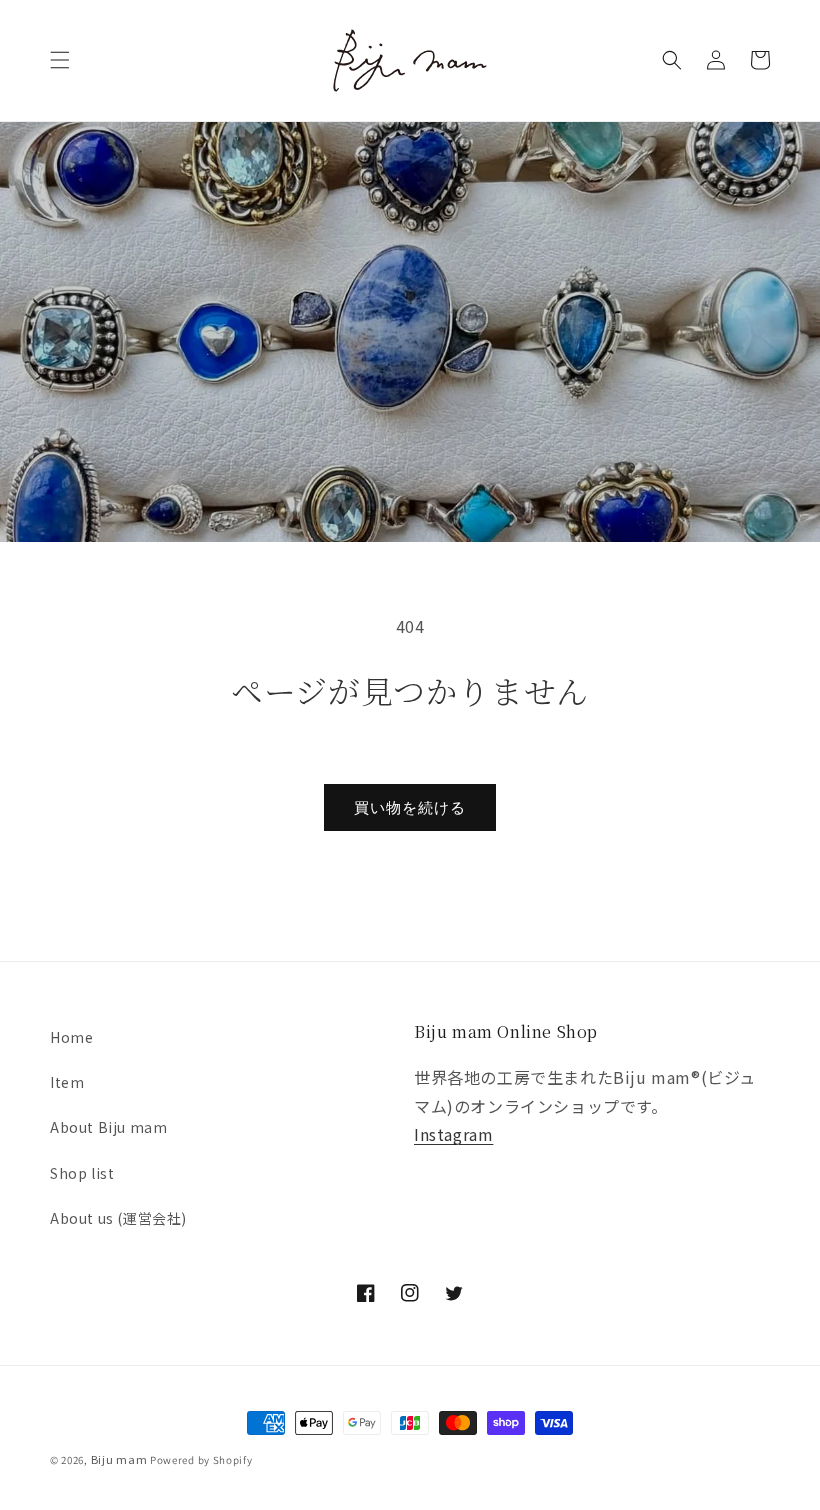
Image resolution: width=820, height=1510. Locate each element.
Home (71, 1037)
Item (67, 1082)
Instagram (453, 1134)
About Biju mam (108, 1127)
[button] (60, 60)
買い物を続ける (410, 807)
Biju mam (119, 1459)
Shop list (82, 1173)
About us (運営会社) (118, 1218)
